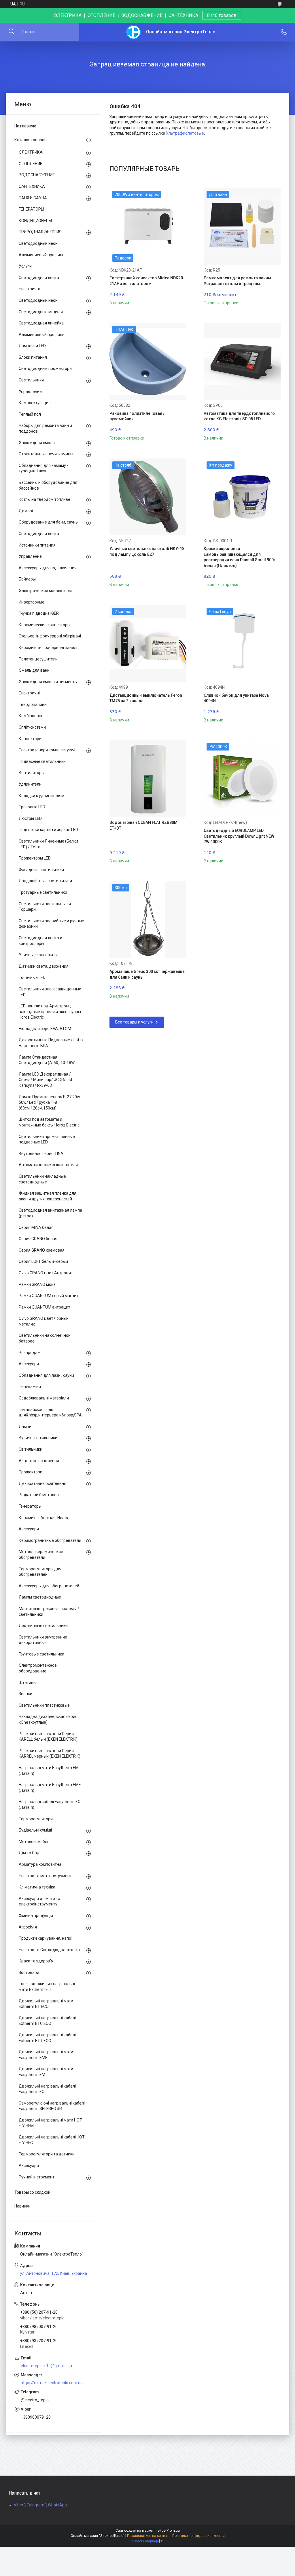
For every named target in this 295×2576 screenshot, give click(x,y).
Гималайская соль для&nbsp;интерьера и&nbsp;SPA (50, 1412)
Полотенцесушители (38, 659)
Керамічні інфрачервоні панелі (48, 648)
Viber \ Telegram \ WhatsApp (40, 2505)
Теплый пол (30, 414)
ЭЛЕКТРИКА (31, 152)
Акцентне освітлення (39, 1461)
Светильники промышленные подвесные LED (47, 1139)
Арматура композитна (40, 1864)
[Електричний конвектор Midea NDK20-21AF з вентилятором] (148, 226)
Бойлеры (27, 579)
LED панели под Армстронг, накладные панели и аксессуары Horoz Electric (50, 1012)
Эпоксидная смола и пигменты (48, 682)
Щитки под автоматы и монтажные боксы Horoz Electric (49, 1122)
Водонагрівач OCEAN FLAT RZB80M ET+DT (143, 825)
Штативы (28, 1683)
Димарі (26, 511)
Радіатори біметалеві (39, 1495)
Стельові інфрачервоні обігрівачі (50, 636)
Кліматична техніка (37, 1887)
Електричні (29, 289)
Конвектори (30, 739)
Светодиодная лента (39, 278)
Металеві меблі (33, 1842)
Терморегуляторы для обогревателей (40, 1572)
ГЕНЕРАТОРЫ (31, 209)
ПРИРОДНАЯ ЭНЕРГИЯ (40, 232)
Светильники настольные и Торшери (45, 907)
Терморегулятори (36, 1819)
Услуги (25, 266)
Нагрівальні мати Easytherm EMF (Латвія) (50, 1788)
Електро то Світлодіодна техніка (49, 1950)
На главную (25, 126)
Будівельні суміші (35, 1830)
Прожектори (31, 1472)
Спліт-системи (32, 727)
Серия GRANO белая (38, 1239)
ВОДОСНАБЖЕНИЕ (37, 175)
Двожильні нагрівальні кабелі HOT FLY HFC (52, 2140)
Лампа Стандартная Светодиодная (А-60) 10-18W (47, 1060)
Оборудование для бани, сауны (49, 522)
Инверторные (32, 602)
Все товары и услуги (134, 1022)
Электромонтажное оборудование (38, 1668)
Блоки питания (33, 357)
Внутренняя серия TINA (41, 1154)
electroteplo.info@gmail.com (47, 2366)
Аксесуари (29, 1364)
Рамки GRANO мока (37, 1284)
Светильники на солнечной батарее (45, 1338)
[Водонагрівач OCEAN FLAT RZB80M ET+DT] (148, 779)
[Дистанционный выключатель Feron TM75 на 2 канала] (148, 643)
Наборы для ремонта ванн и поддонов (45, 428)
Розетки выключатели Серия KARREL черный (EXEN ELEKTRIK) (50, 1754)
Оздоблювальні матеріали (44, 1398)
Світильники (31, 1449)
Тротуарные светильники (43, 892)
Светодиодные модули (41, 312)
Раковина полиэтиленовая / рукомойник (137, 416)
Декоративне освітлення (42, 1483)
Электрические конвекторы (45, 591)
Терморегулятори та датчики (47, 2154)
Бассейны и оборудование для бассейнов (48, 485)
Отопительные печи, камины (46, 454)
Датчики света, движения (44, 966)
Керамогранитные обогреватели (50, 1540)
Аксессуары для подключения (48, 568)
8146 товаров (222, 15)
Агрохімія (28, 1927)
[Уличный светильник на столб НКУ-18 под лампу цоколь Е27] (148, 497)
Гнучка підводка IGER (39, 613)
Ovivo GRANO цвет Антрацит (46, 1273)
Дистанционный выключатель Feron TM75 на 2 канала (146, 698)
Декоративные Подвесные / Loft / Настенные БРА (51, 1043)
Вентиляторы (32, 773)
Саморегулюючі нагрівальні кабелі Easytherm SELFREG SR (52, 2106)
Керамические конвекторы (45, 625)
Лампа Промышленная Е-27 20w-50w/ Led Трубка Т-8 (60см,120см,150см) (50, 1102)
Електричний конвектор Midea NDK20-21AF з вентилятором (147, 281)
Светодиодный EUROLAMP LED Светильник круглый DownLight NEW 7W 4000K (239, 836)
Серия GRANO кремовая (42, 1250)
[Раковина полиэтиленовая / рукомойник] (148, 361)
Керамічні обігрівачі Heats (43, 1518)
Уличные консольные (39, 955)
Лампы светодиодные (40, 1597)
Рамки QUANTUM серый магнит (49, 1296)
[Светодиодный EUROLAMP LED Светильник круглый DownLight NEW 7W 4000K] (242, 779)
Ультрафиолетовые (185, 133)
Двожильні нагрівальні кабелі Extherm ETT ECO (47, 2038)
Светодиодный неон (38, 243)
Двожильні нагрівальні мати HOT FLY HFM (50, 2123)
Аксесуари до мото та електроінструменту (39, 1901)
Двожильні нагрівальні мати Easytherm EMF (46, 2055)
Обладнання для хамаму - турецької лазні (44, 468)
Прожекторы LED (35, 858)
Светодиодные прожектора (45, 368)
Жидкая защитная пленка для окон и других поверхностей (48, 1196)
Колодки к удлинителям (41, 796)
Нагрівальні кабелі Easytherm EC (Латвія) (50, 1804)
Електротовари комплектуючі (47, 750)
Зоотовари (29, 1972)
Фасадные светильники (41, 870)
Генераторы (30, 1506)
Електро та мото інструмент (45, 1876)
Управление (30, 392)
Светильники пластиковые (44, 1705)
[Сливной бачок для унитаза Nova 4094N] (242, 643)
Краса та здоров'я (36, 1961)
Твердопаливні (33, 704)
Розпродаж (30, 1353)
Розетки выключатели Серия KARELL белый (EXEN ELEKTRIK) (48, 1737)
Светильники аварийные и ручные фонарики (51, 924)
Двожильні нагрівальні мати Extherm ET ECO (46, 2004)
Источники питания (37, 545)
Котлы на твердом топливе (45, 499)
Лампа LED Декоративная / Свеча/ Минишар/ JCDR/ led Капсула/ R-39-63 (45, 1080)
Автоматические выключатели (48, 1165)
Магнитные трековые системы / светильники (49, 1611)
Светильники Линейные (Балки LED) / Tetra (48, 844)
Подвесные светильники (42, 761)
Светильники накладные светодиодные (42, 1179)
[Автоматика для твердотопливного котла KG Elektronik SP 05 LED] (242, 361)
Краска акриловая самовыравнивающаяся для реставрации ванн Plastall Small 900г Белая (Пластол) (240, 557)
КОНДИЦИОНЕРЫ (35, 221)
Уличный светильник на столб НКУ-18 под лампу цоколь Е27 (147, 551)
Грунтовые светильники (41, 1654)
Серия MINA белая (36, 1227)
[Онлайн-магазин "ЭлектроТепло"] (134, 32)
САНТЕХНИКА (32, 186)
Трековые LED (32, 807)
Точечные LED (32, 977)
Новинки (22, 2206)
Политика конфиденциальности (198, 2536)
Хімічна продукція (36, 1916)
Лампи (25, 1427)
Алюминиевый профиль (42, 255)
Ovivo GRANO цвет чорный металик (44, 1321)
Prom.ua (173, 2531)
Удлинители (30, 784)
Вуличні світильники (38, 1438)
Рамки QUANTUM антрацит (45, 1307)
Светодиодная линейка (41, 323)
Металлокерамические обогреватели (41, 1555)
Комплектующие (35, 403)
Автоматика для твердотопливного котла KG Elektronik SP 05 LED (239, 416)
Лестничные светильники (43, 1626)
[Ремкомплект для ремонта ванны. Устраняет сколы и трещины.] (242, 226)
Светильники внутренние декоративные (43, 1640)
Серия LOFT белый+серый (43, 1261)
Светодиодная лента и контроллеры (40, 941)
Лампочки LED (32, 346)
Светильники (31, 380)
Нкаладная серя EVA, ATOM (45, 1029)
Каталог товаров (31, 140)
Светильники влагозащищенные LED (50, 992)
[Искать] (12, 32)
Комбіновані (30, 716)
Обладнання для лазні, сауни (46, 1375)
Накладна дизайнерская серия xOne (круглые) (48, 1719)
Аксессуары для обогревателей (49, 1586)
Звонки (25, 1694)
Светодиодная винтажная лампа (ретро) (50, 1213)
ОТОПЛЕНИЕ (31, 164)
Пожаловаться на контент (148, 2536)
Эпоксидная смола (37, 443)
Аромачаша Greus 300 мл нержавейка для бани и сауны (147, 974)
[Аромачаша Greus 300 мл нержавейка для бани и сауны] (148, 920)
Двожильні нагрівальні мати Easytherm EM (46, 2072)
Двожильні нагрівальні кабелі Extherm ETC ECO (47, 2021)
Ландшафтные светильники (45, 881)
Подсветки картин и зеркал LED (48, 830)
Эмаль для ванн (34, 670)
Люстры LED (30, 818)
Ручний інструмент (37, 2177)
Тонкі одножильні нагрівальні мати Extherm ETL (47, 1987)
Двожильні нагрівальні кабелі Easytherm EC (47, 2089)
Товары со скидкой (32, 2192)
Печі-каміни (30, 1387)
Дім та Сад (29, 1853)
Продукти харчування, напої (46, 1938)
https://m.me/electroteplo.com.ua (52, 2383)
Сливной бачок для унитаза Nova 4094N (236, 698)
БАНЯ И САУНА (33, 198)
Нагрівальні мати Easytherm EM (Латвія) (49, 1771)
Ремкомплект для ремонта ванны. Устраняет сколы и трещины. (238, 281)
